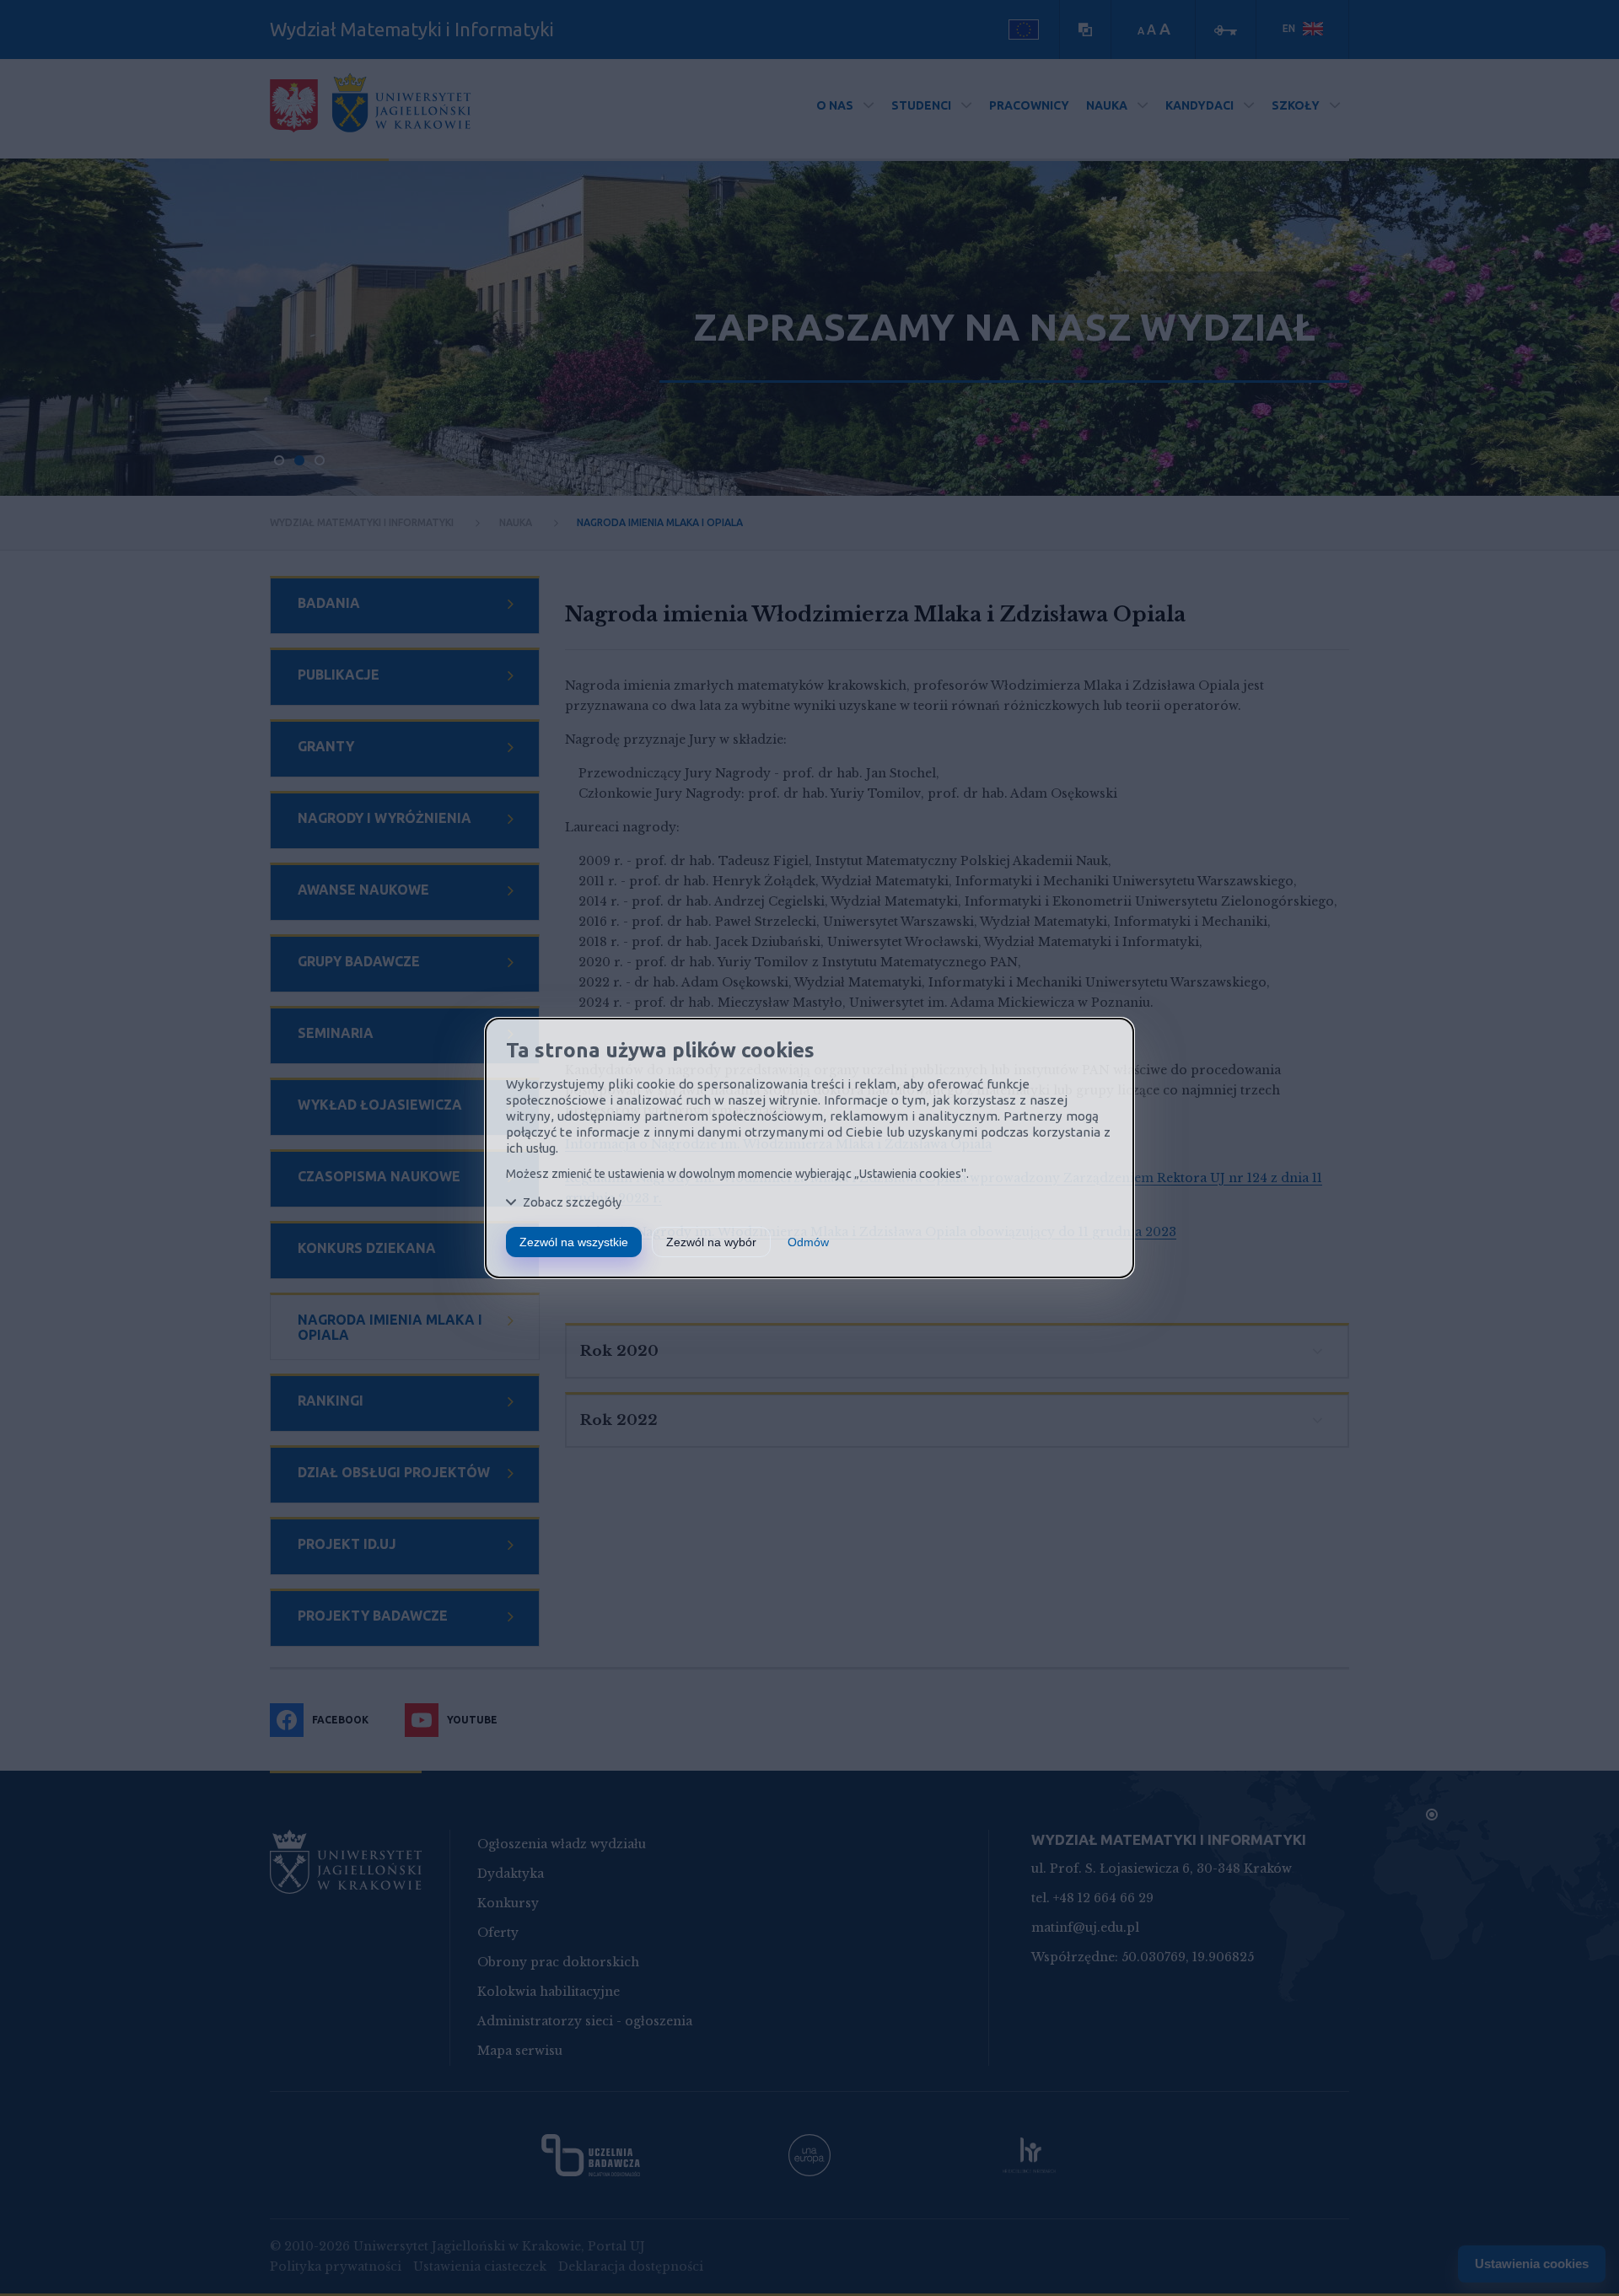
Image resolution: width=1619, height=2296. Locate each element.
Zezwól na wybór (711, 1242)
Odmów (808, 1242)
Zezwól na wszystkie (574, 1242)
